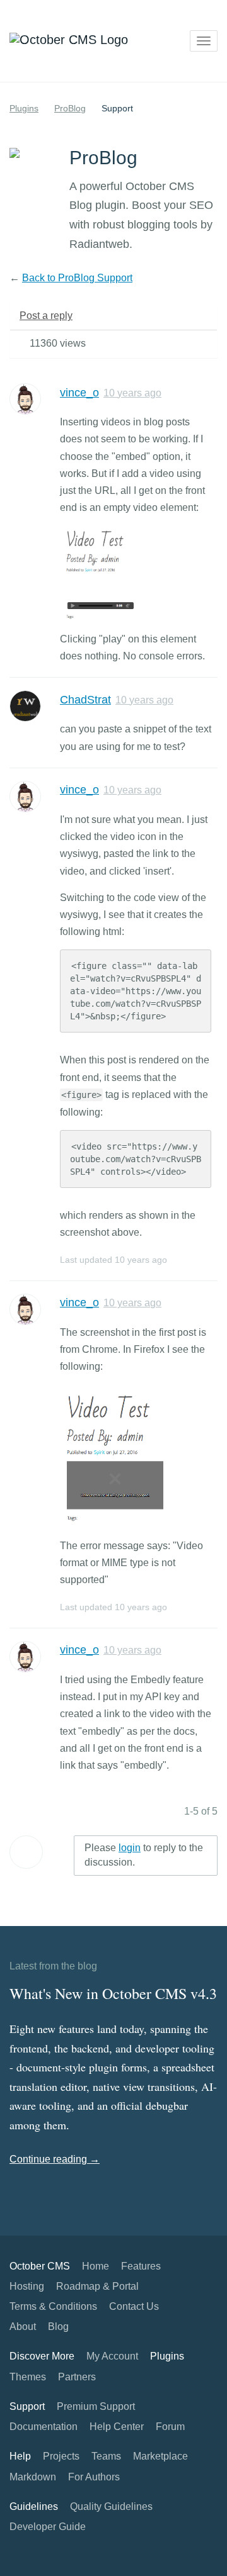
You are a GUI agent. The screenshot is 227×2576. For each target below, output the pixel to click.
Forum (170, 2427)
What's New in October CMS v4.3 (113, 1993)
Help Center (117, 2427)
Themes (28, 2377)
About (23, 2327)
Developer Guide (48, 2527)
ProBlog (70, 108)
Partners (77, 2377)
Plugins (24, 108)
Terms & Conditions (53, 2306)
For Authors (94, 2477)
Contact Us (134, 2306)
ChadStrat (85, 700)
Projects (61, 2456)
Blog (58, 2327)
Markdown (33, 2477)
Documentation (44, 2427)
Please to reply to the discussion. (144, 1855)
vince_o (79, 393)
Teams (106, 2456)
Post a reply (46, 316)
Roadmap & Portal (97, 2286)
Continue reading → (55, 2159)
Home (96, 2266)
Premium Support (96, 2406)
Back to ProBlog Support (77, 278)
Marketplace (160, 2456)
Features (141, 2266)
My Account (112, 2356)
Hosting (27, 2286)
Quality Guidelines (111, 2506)
